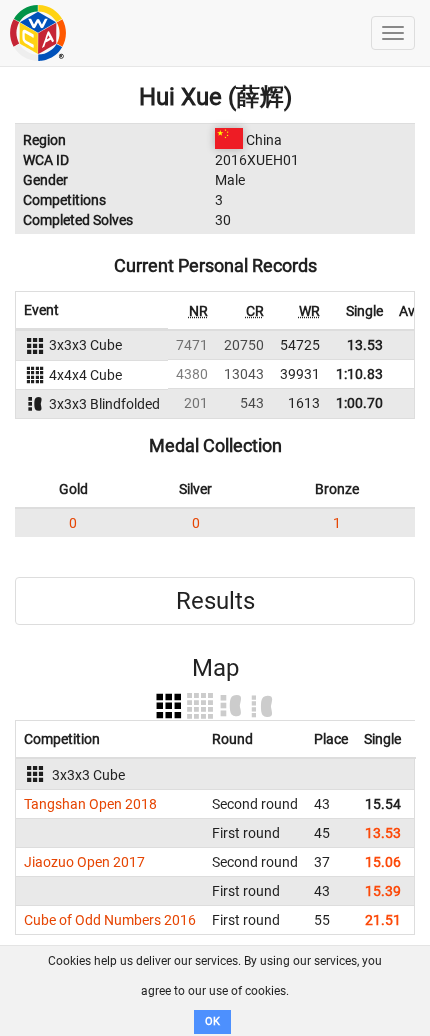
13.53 (365, 345)
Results (215, 601)
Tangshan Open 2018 (90, 804)
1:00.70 (359, 403)
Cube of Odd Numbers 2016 (110, 920)
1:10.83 (359, 374)
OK (212, 1021)
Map (215, 668)
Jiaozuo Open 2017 (84, 862)
